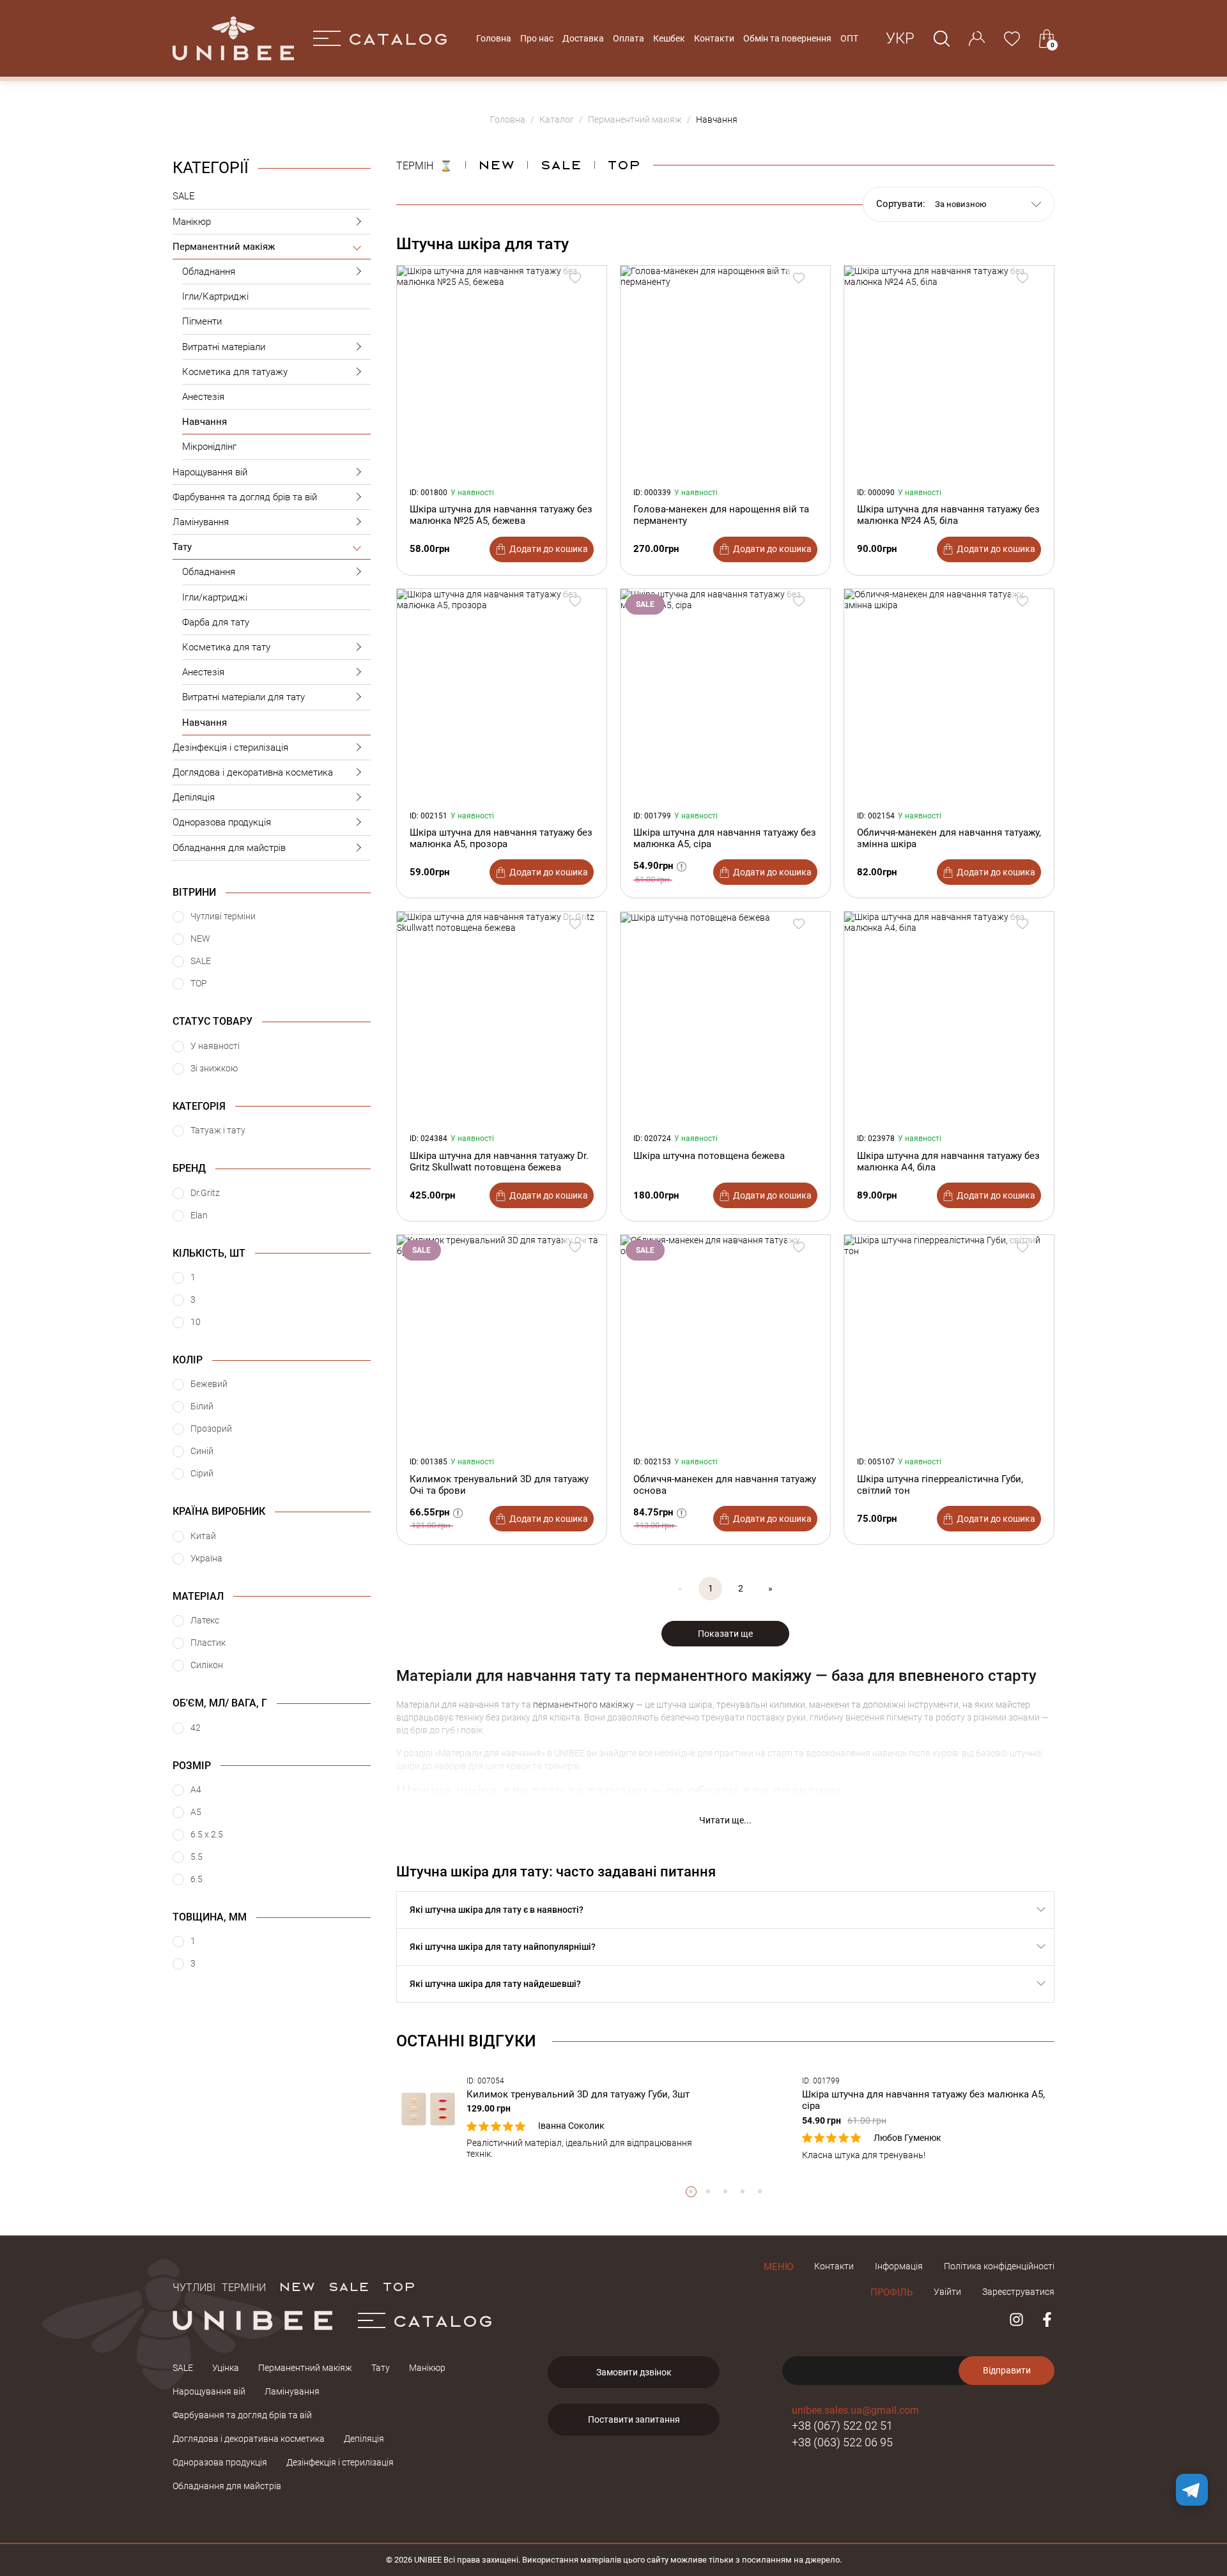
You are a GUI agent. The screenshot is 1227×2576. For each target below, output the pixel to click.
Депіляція (194, 797)
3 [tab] (726, 2192)
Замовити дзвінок (634, 2372)
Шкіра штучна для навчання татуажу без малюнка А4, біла (948, 1161)
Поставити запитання (634, 2419)
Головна (494, 38)
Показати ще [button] (725, 1634)
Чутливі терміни (219, 2286)
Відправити (1007, 2370)
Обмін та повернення (787, 38)
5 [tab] (760, 2192)
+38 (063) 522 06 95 (842, 2442)
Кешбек (669, 38)
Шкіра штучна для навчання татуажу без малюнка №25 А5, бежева (501, 515)
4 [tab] (743, 2192)
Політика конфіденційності (999, 2266)
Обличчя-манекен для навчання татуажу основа (725, 1485)
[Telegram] (1192, 2490)
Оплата (629, 38)
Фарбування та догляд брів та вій (245, 497)
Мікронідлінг (209, 447)
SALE (184, 196)
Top (624, 164)
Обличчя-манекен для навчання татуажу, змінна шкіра (949, 838)
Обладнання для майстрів (229, 848)
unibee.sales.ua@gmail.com (855, 2410)
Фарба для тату (216, 622)
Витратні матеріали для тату (243, 697)
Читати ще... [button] (725, 1820)
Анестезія (203, 397)
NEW (496, 164)
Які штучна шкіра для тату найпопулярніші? (503, 1947)
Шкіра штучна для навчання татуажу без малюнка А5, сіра (725, 838)
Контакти (714, 38)
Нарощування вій (210, 472)
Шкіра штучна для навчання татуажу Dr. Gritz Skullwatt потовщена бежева (499, 1161)
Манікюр (192, 222)
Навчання (204, 422)
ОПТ (849, 38)
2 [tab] (708, 2192)
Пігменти (202, 321)
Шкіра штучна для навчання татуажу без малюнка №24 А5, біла (948, 515)
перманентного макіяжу (583, 1705)
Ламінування (201, 522)
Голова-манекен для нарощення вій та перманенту (721, 515)
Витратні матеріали (224, 347)
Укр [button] (900, 38)
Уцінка (226, 2368)
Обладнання (209, 272)
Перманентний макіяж (224, 247)
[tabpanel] (558, 2118)
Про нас (537, 38)
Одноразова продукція (222, 822)
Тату (182, 547)
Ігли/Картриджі (215, 296)
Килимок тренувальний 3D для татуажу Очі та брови (499, 1485)
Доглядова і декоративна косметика (253, 772)
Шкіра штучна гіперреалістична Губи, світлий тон (940, 1485)
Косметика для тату (226, 647)
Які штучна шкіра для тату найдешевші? (495, 1984)
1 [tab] (691, 2192)
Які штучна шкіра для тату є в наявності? (497, 1910)
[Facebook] (1047, 2319)
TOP (399, 2286)
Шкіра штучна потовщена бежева (709, 1156)
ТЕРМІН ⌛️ (424, 164)
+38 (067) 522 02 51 (842, 2426)
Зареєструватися (1018, 2292)
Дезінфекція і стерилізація (230, 747)
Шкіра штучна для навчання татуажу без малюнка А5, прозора (501, 838)
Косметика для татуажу (235, 372)
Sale (561, 164)
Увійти (947, 2292)
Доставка (583, 38)
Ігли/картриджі (215, 597)
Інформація (899, 2266)
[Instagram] (1016, 2319)
